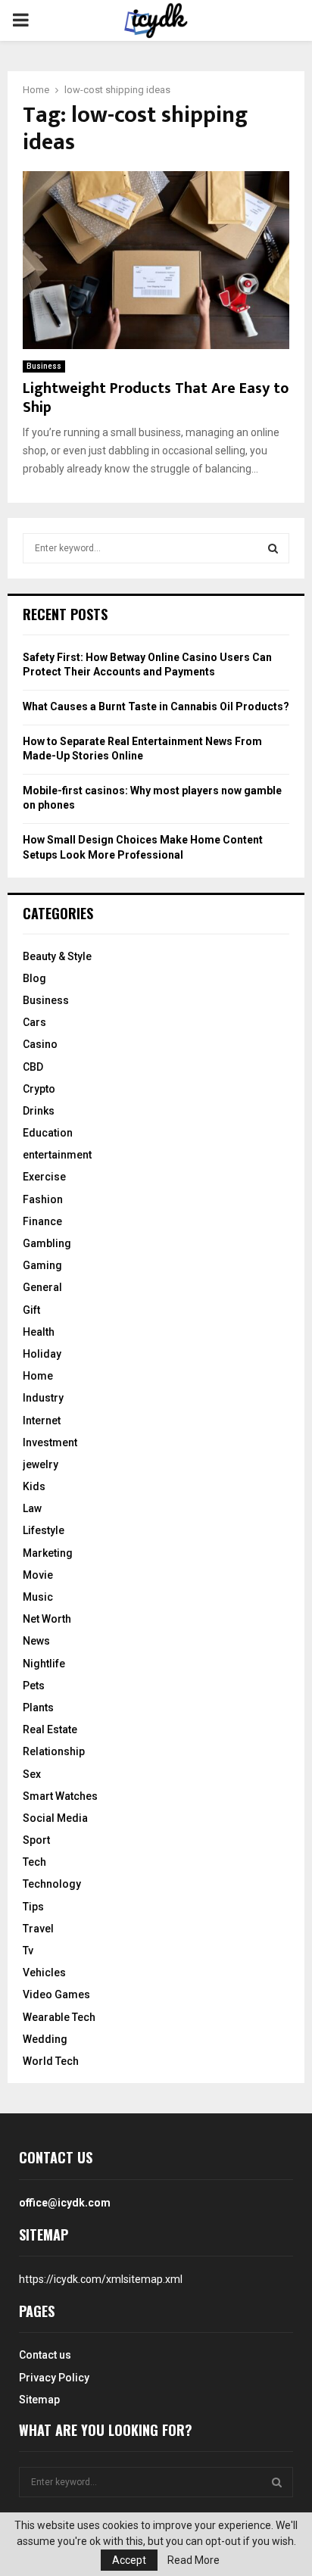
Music (38, 1597)
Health (39, 1332)
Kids (34, 1486)
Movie (38, 1575)
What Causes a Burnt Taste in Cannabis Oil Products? (156, 706)
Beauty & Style (57, 956)
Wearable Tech (59, 2017)
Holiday (42, 1354)
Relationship (54, 1751)
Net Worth (47, 1619)
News (36, 1641)
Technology (52, 1884)
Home (38, 1376)
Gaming (42, 1265)
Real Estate (50, 1729)
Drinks (39, 1111)
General (42, 1287)
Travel (38, 1929)
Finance (42, 1221)
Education (48, 1133)
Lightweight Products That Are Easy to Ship (156, 398)
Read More (193, 2560)
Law (32, 1508)
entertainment (57, 1155)
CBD (33, 1067)
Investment (50, 1442)
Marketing (48, 1553)
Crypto (39, 1089)
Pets (34, 1686)
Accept (129, 2560)
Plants (38, 1707)
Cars (34, 1022)
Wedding (45, 2039)
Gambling (47, 1243)
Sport (36, 1840)
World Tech (51, 2061)
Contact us (45, 2355)
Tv (28, 1951)
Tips (33, 1907)
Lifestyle (44, 1530)
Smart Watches (60, 1796)
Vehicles (44, 1973)
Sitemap (39, 2400)
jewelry (41, 1464)
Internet (42, 1421)
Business (44, 366)
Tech (34, 1862)
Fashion (43, 1199)
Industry (43, 1398)
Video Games (56, 1994)
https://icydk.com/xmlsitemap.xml (101, 2279)
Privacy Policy (54, 2378)
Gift (31, 1310)
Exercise (44, 1177)
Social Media (55, 1818)
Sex (32, 1774)
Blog (34, 978)
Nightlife (44, 1664)
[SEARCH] (273, 548)
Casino (40, 1044)
